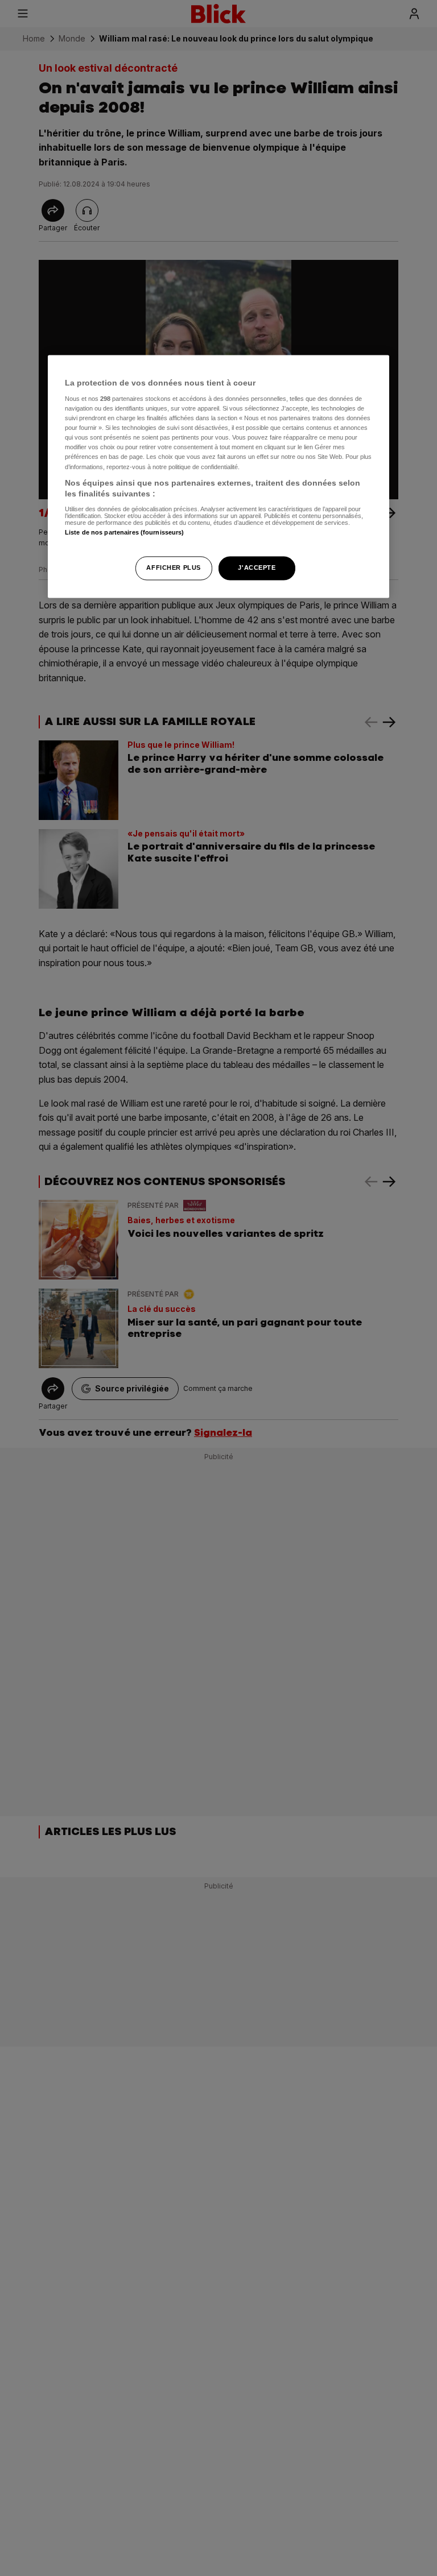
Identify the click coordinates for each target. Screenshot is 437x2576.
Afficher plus (173, 568)
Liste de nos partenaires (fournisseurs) (124, 532)
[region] (218, 477)
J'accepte (257, 568)
